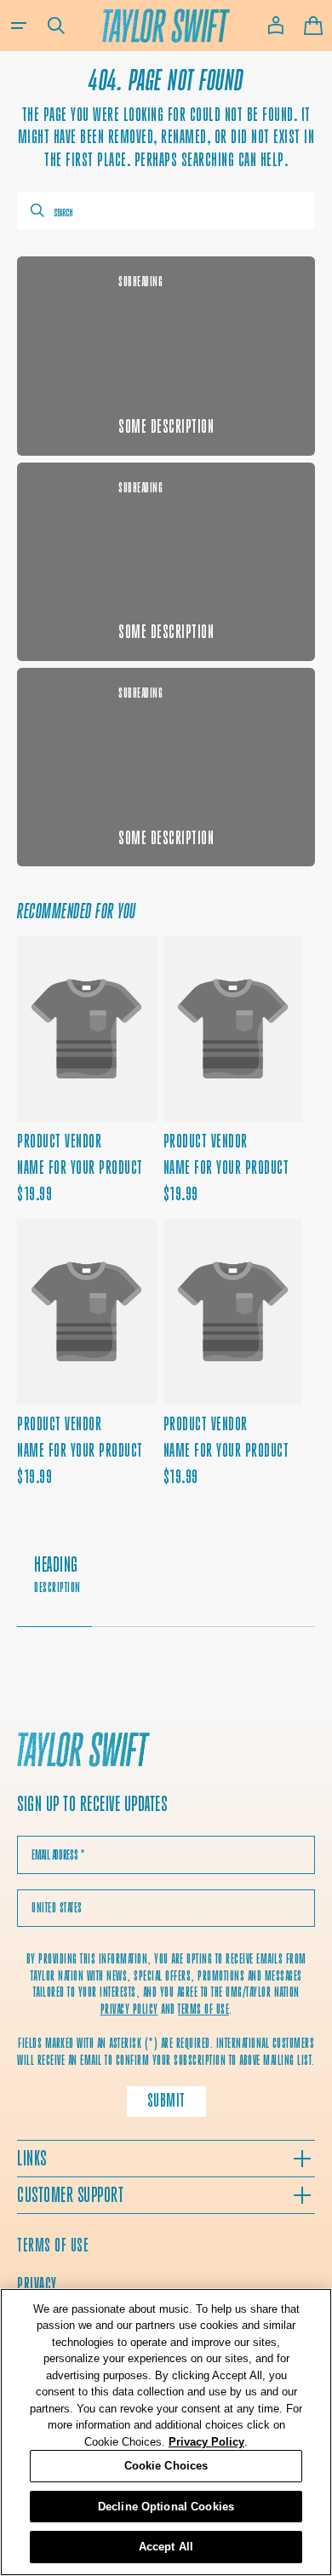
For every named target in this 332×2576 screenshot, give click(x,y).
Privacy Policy (206, 2442)
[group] (166, 1583)
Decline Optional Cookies (166, 2507)
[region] (166, 2432)
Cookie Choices (166, 2466)
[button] (19, 26)
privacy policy (129, 2009)
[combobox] (166, 210)
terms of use (203, 2009)
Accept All (166, 2547)
